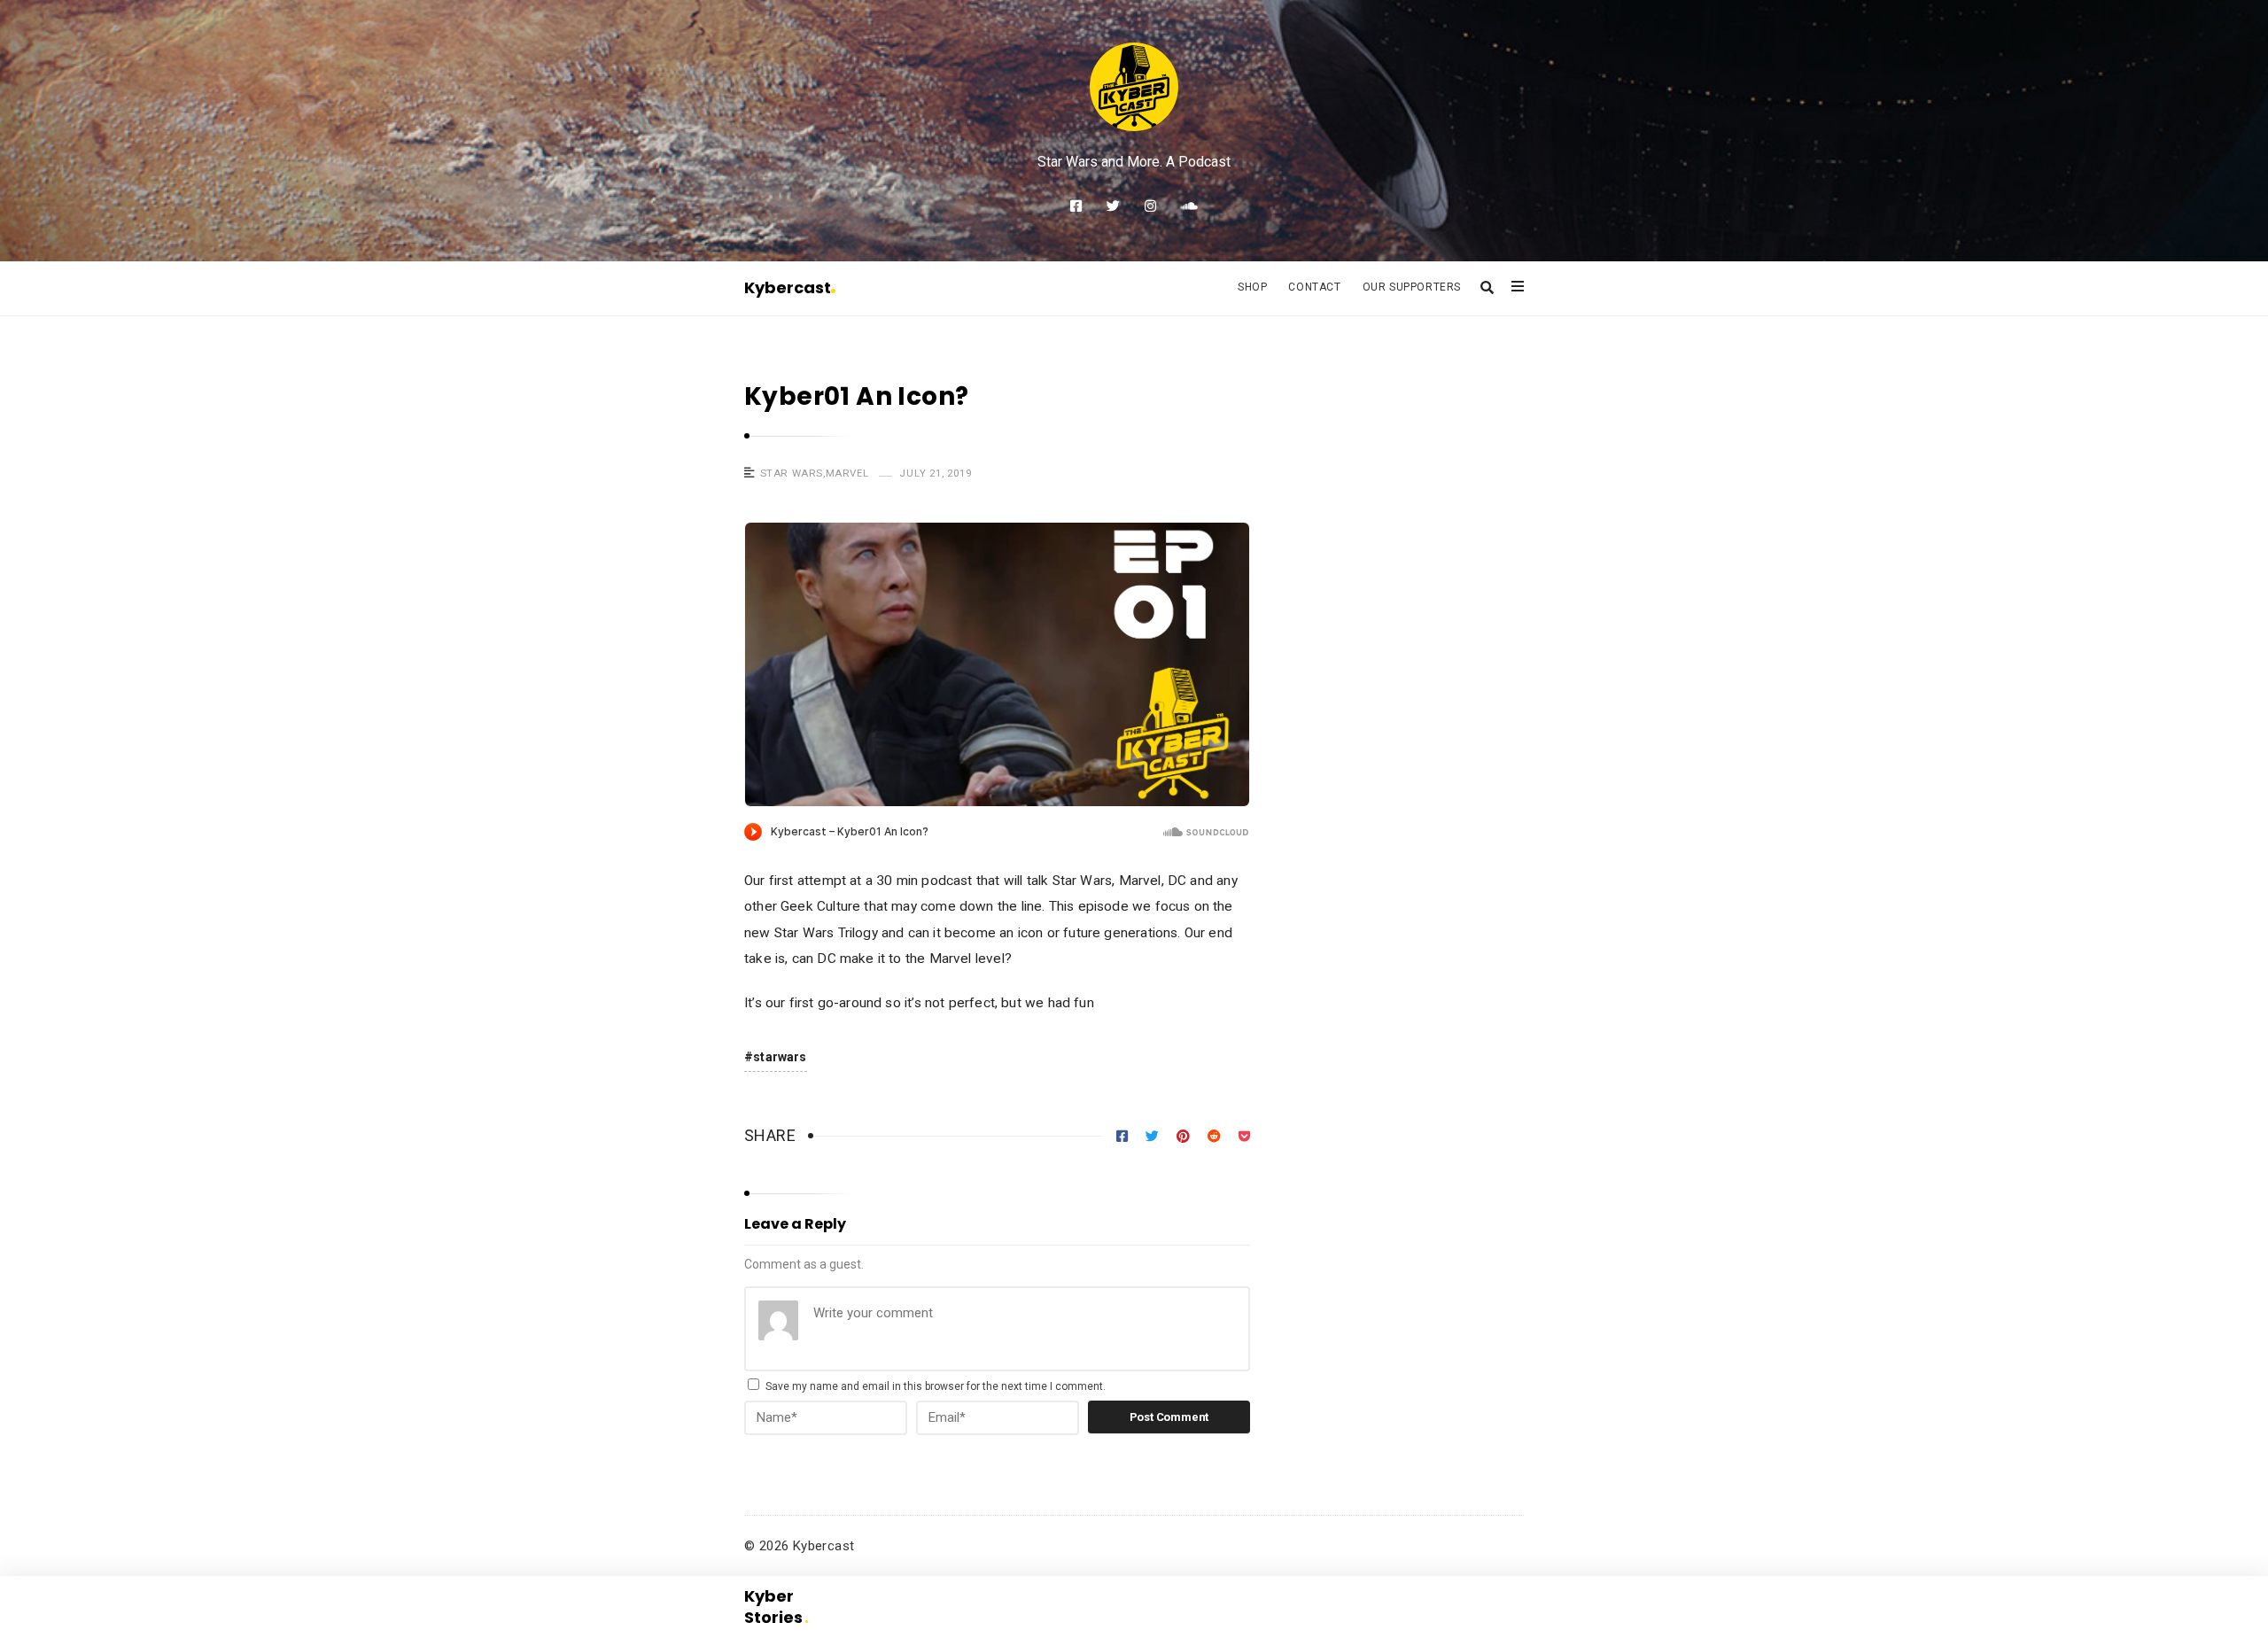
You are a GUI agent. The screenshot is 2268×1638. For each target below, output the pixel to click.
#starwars (776, 1057)
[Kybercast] (1134, 87)
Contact (1314, 287)
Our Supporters (1412, 287)
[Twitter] (1113, 206)
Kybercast (788, 287)
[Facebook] (1076, 206)
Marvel (847, 473)
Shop (1252, 287)
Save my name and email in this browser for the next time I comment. (936, 1386)
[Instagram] (1150, 206)
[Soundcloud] (1189, 206)
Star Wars (792, 473)
